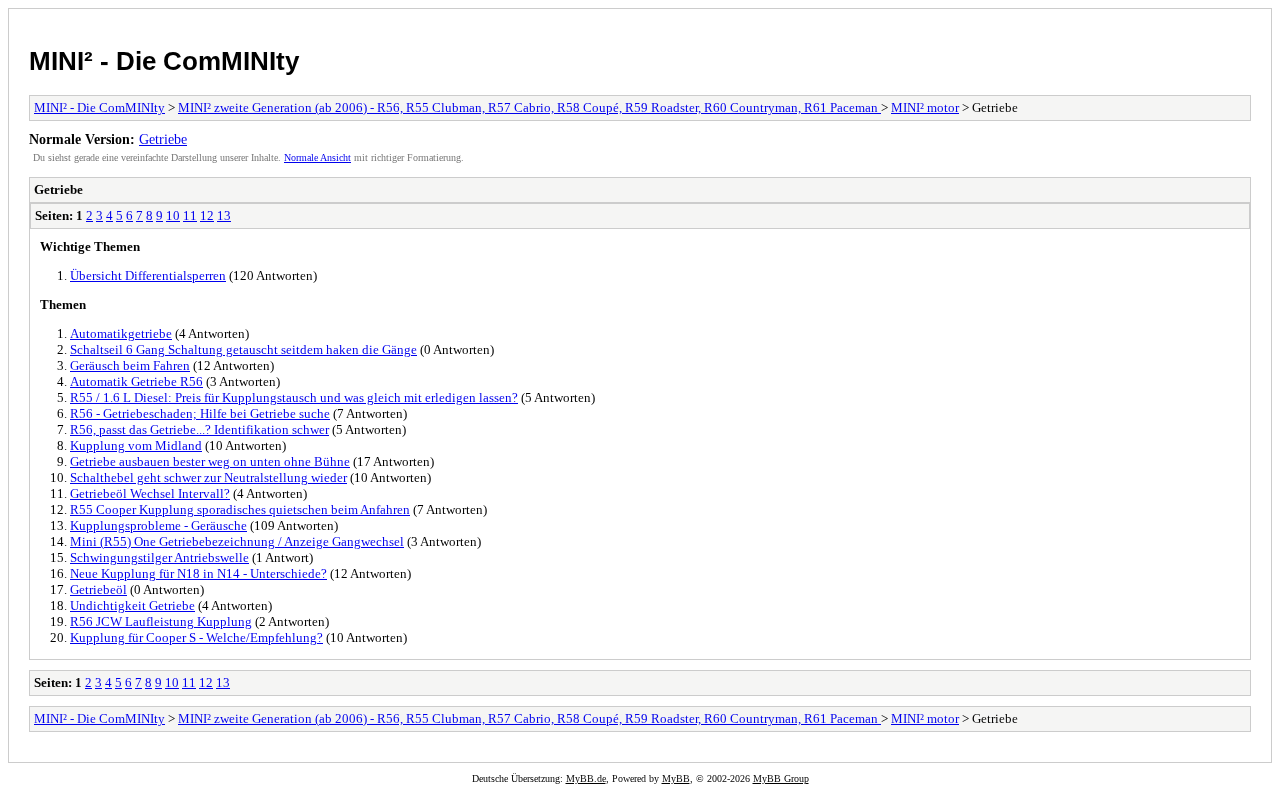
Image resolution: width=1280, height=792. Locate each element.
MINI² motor (925, 107)
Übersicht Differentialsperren (148, 275)
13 (224, 215)
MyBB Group (781, 778)
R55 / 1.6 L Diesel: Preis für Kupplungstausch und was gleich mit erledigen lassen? (294, 397)
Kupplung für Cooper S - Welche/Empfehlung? (196, 637)
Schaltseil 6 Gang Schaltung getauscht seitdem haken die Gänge (243, 349)
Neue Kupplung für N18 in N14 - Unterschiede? (198, 573)
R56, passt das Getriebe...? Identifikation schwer (199, 429)
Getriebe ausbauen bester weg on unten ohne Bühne (210, 461)
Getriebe (163, 139)
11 (190, 215)
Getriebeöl (98, 589)
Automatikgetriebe (121, 333)
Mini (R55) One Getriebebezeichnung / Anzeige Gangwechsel (237, 541)
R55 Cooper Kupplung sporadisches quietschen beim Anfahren (240, 509)
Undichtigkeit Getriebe (132, 605)
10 (173, 215)
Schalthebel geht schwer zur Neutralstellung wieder (208, 477)
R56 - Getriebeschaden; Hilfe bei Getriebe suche (200, 413)
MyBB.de (586, 778)
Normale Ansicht (317, 157)
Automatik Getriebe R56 (136, 381)
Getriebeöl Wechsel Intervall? (150, 493)
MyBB (676, 778)
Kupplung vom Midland (136, 445)
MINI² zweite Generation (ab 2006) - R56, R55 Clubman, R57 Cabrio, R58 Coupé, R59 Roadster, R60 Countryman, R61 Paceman (529, 107)
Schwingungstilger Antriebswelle (159, 557)
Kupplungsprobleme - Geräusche (158, 525)
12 (207, 215)
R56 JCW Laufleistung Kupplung (161, 621)
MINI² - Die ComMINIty (164, 61)
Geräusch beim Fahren (130, 365)
